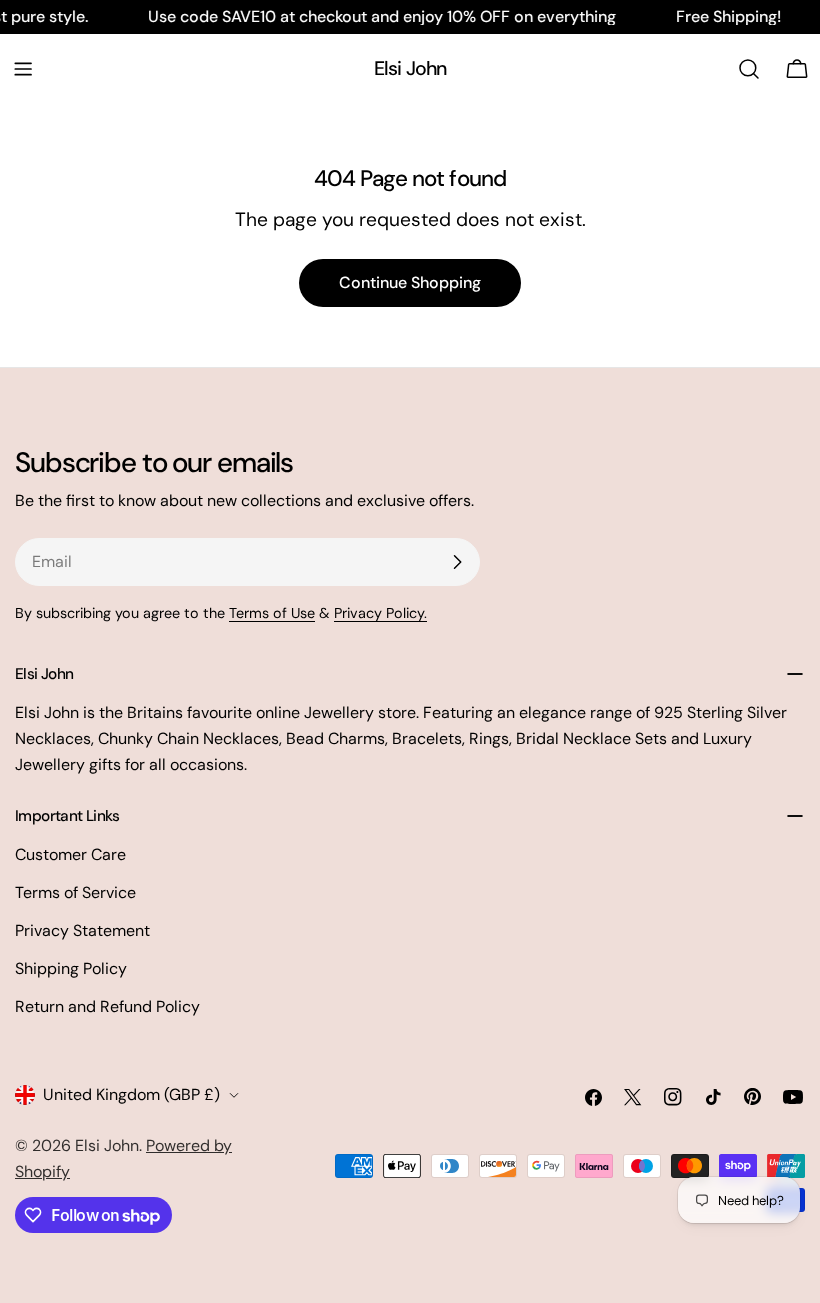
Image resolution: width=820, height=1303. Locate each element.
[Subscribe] (457, 562)
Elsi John (410, 68)
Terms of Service (75, 892)
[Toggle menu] (23, 69)
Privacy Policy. (380, 613)
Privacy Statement (82, 930)
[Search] (749, 69)
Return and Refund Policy (107, 1006)
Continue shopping (410, 282)
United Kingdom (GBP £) (131, 1094)
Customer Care (70, 854)
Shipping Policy (71, 968)
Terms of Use (272, 613)
